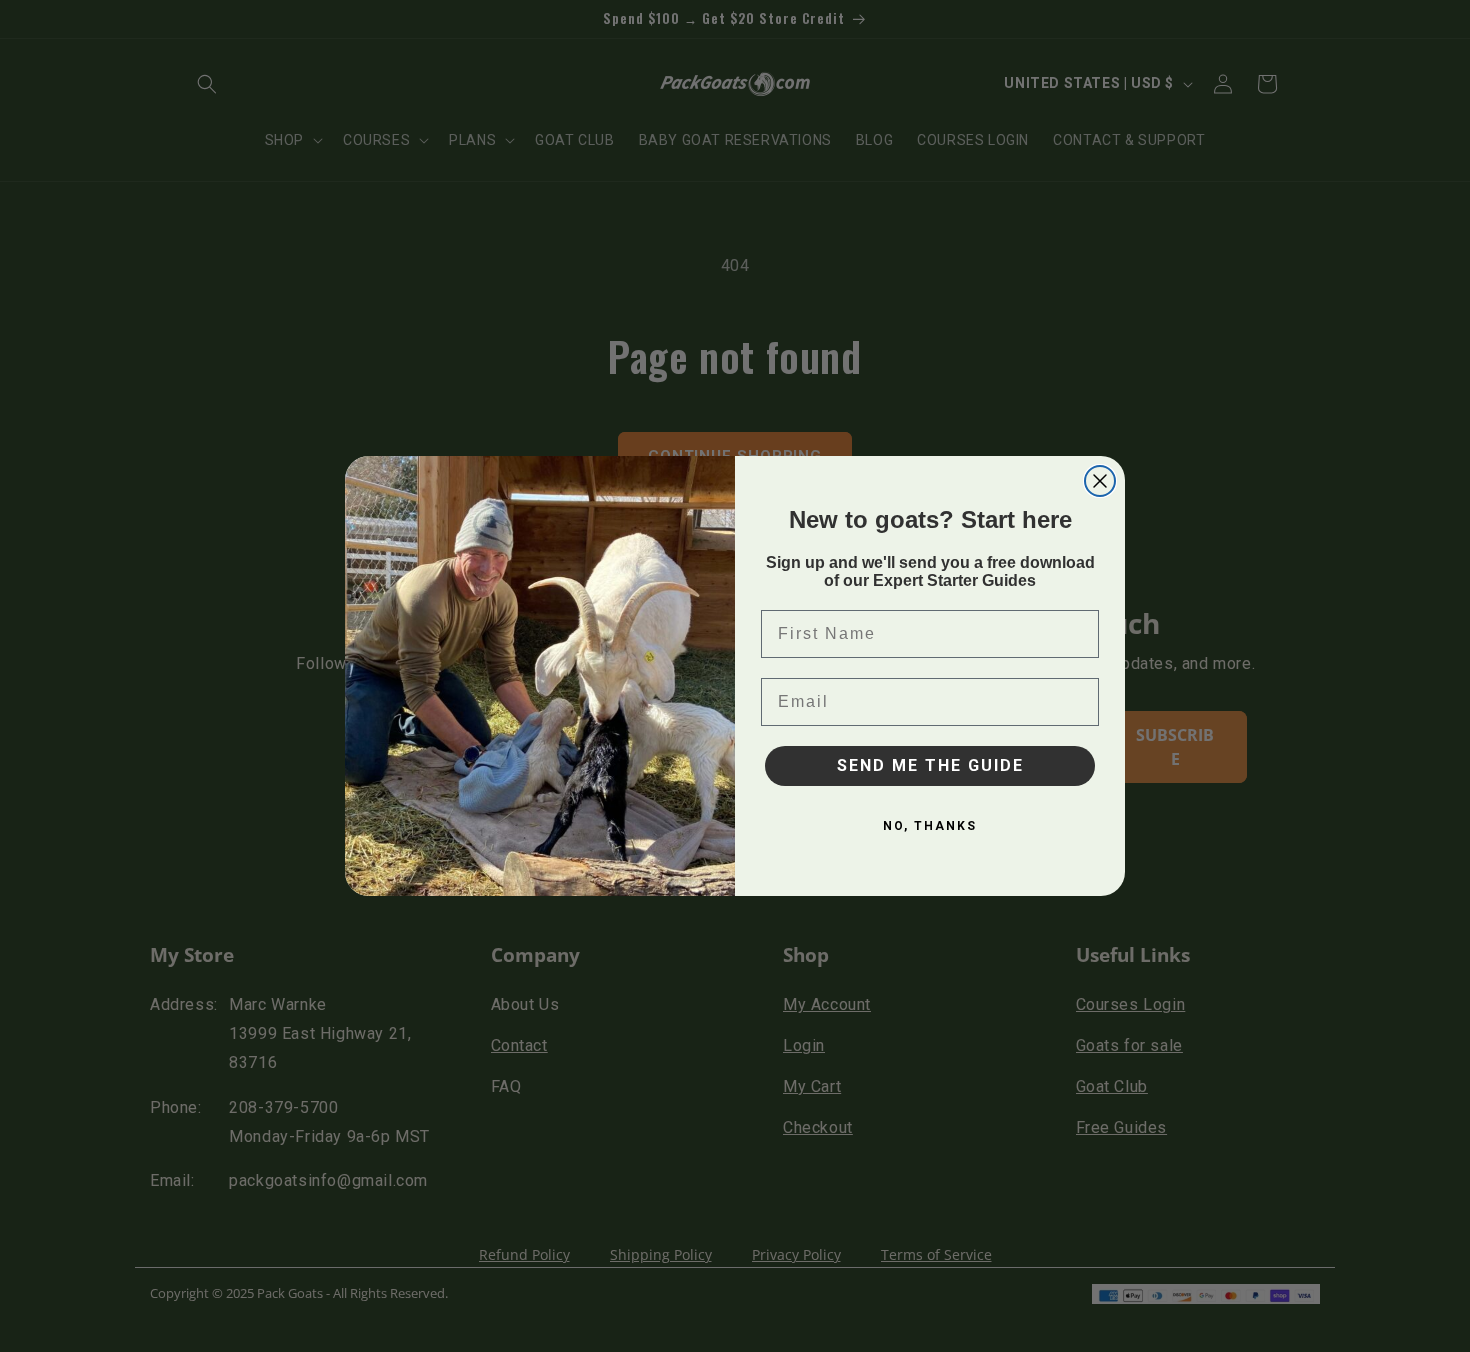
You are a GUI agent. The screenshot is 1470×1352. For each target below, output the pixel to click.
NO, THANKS (930, 826)
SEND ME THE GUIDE (930, 765)
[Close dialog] (1100, 481)
